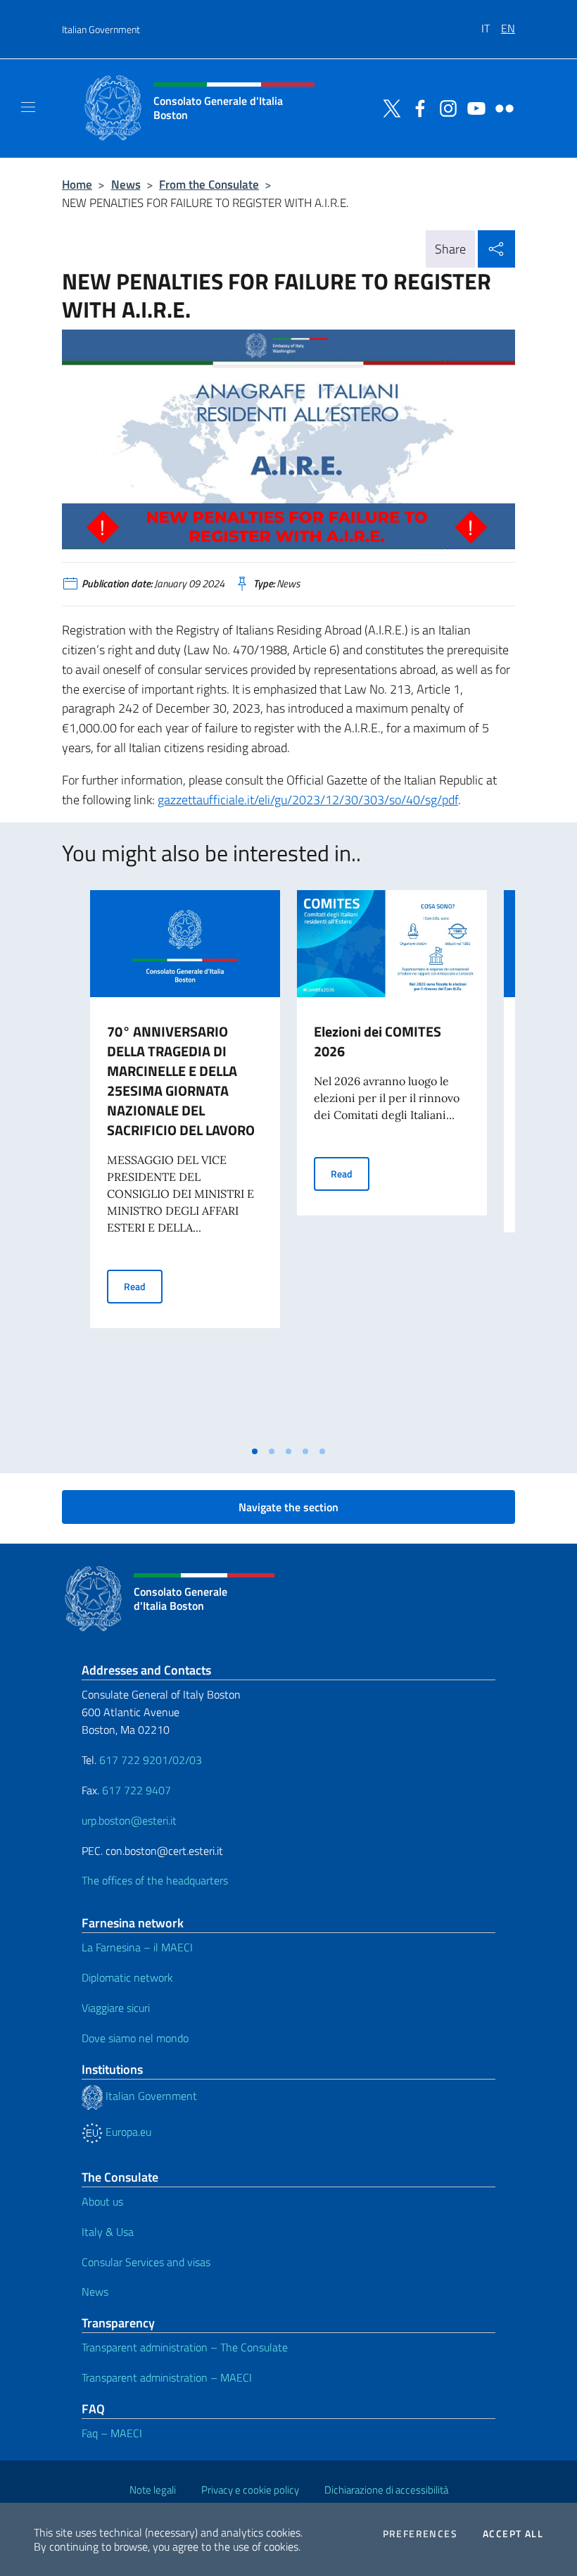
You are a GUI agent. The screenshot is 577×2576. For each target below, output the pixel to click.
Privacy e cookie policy (250, 2490)
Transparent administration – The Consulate (185, 2347)
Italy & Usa (108, 2232)
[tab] (255, 1451)
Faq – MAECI (112, 2433)
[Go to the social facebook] (417, 107)
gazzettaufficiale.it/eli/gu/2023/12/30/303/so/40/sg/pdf (308, 800)
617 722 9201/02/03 (151, 1760)
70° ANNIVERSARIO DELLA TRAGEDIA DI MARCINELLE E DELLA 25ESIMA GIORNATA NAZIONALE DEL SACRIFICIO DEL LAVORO (181, 1081)
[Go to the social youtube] (473, 107)
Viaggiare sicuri (116, 2008)
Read (143, 1286)
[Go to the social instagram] (445, 107)
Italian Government (101, 29)
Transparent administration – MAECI (167, 2377)
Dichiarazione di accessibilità (386, 2490)
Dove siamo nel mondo (135, 2038)
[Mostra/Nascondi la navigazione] (28, 107)
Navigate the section (288, 1507)
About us (102, 2201)
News (126, 184)
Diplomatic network (127, 1977)
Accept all (513, 2534)
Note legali (153, 2490)
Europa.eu (127, 2132)
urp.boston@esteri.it (129, 1820)
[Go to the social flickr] (501, 107)
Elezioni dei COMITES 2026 (378, 1041)
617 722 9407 (137, 1790)
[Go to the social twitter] (388, 107)
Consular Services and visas (146, 2262)
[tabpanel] (185, 1164)
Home (77, 184)
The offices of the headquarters (155, 1880)
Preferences (420, 2534)
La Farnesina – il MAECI (137, 1947)
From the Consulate (209, 184)
